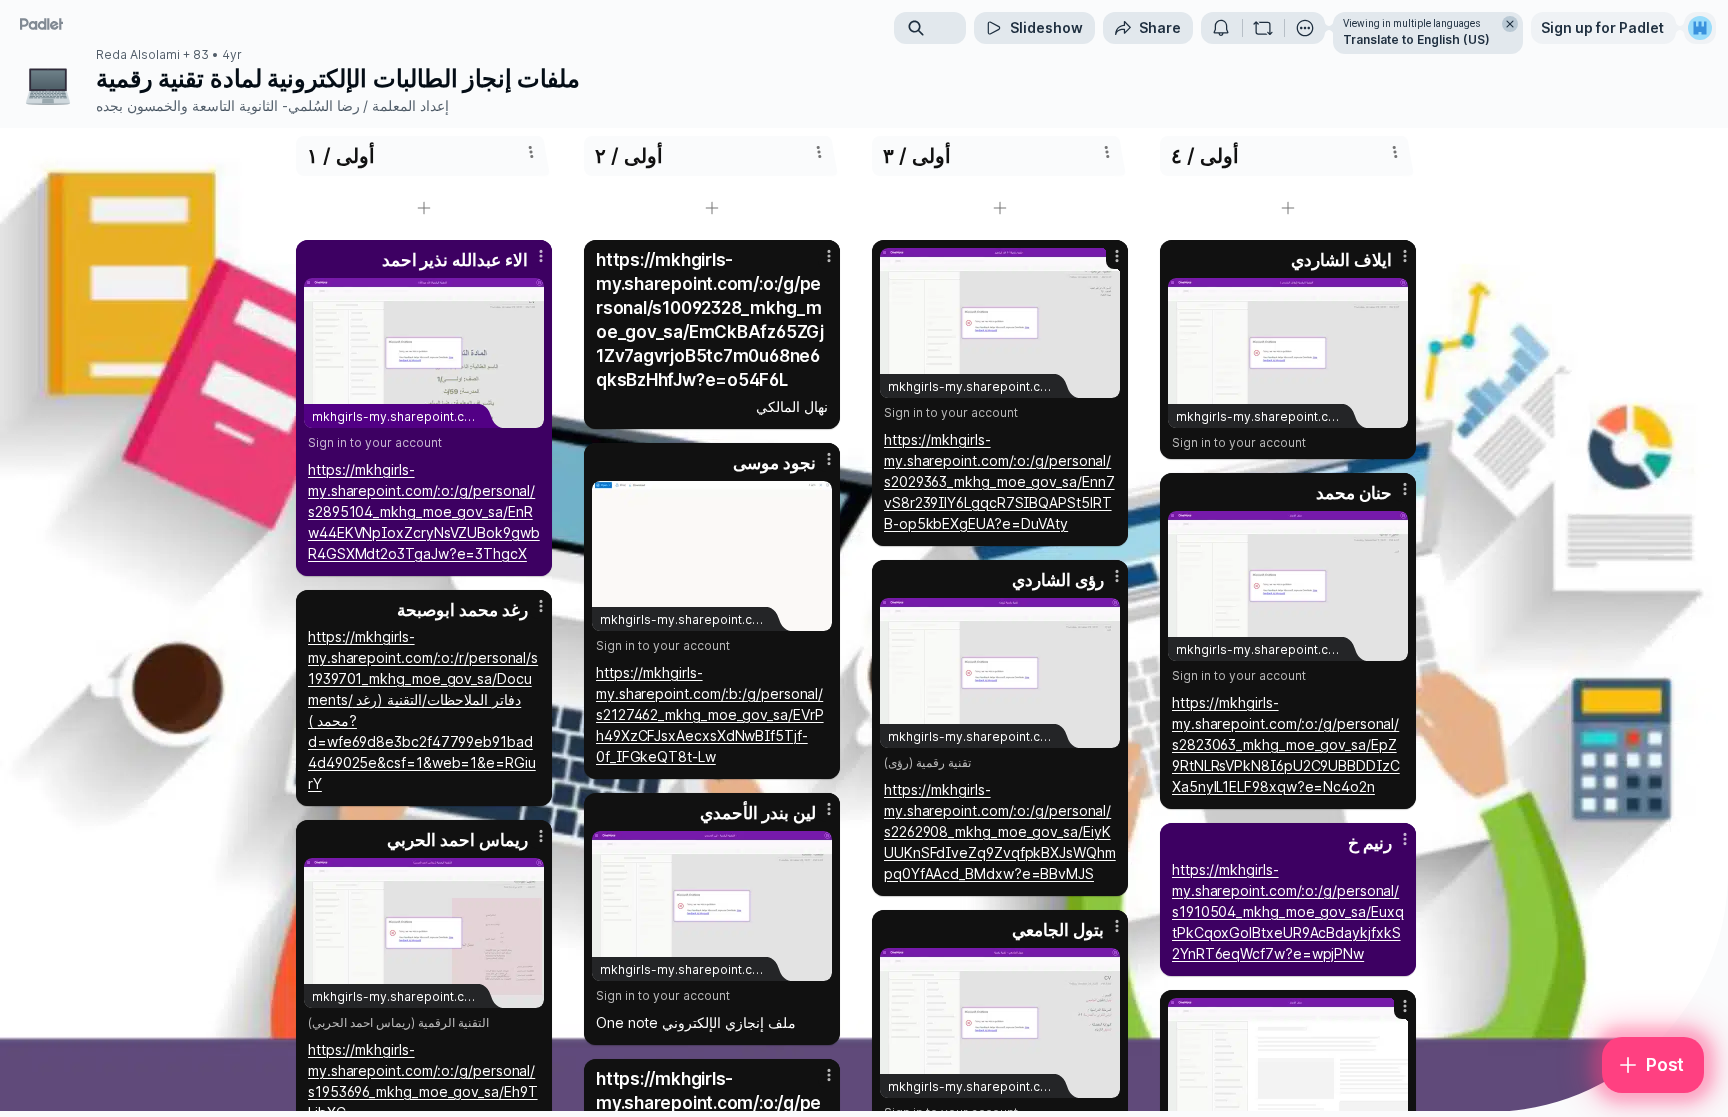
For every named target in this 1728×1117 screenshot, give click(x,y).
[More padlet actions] (1305, 28)
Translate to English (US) (1416, 39)
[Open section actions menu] (531, 152)
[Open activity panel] (1221, 28)
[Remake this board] (1263, 28)
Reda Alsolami (138, 55)
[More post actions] (541, 256)
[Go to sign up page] (1700, 28)
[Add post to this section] (424, 208)
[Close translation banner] (1510, 24)
